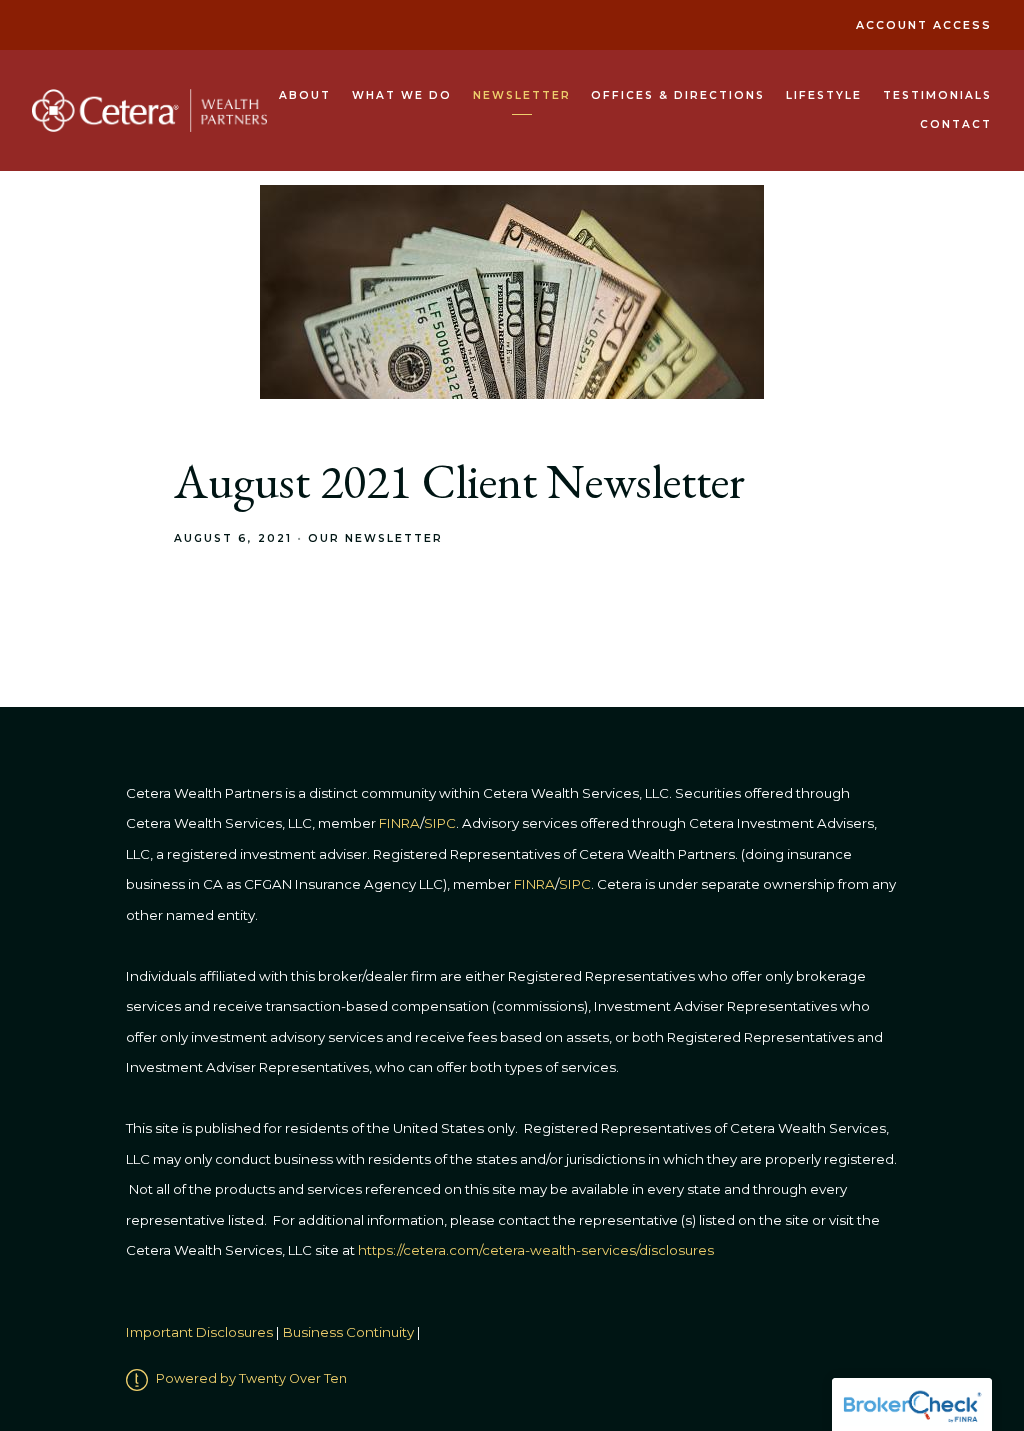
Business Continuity (348, 1332)
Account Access (924, 25)
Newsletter (522, 95)
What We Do (402, 95)
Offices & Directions (678, 95)
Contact (956, 124)
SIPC (575, 884)
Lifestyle (824, 95)
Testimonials (937, 95)
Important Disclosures (199, 1332)
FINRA (534, 884)
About (305, 95)
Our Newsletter (375, 538)
